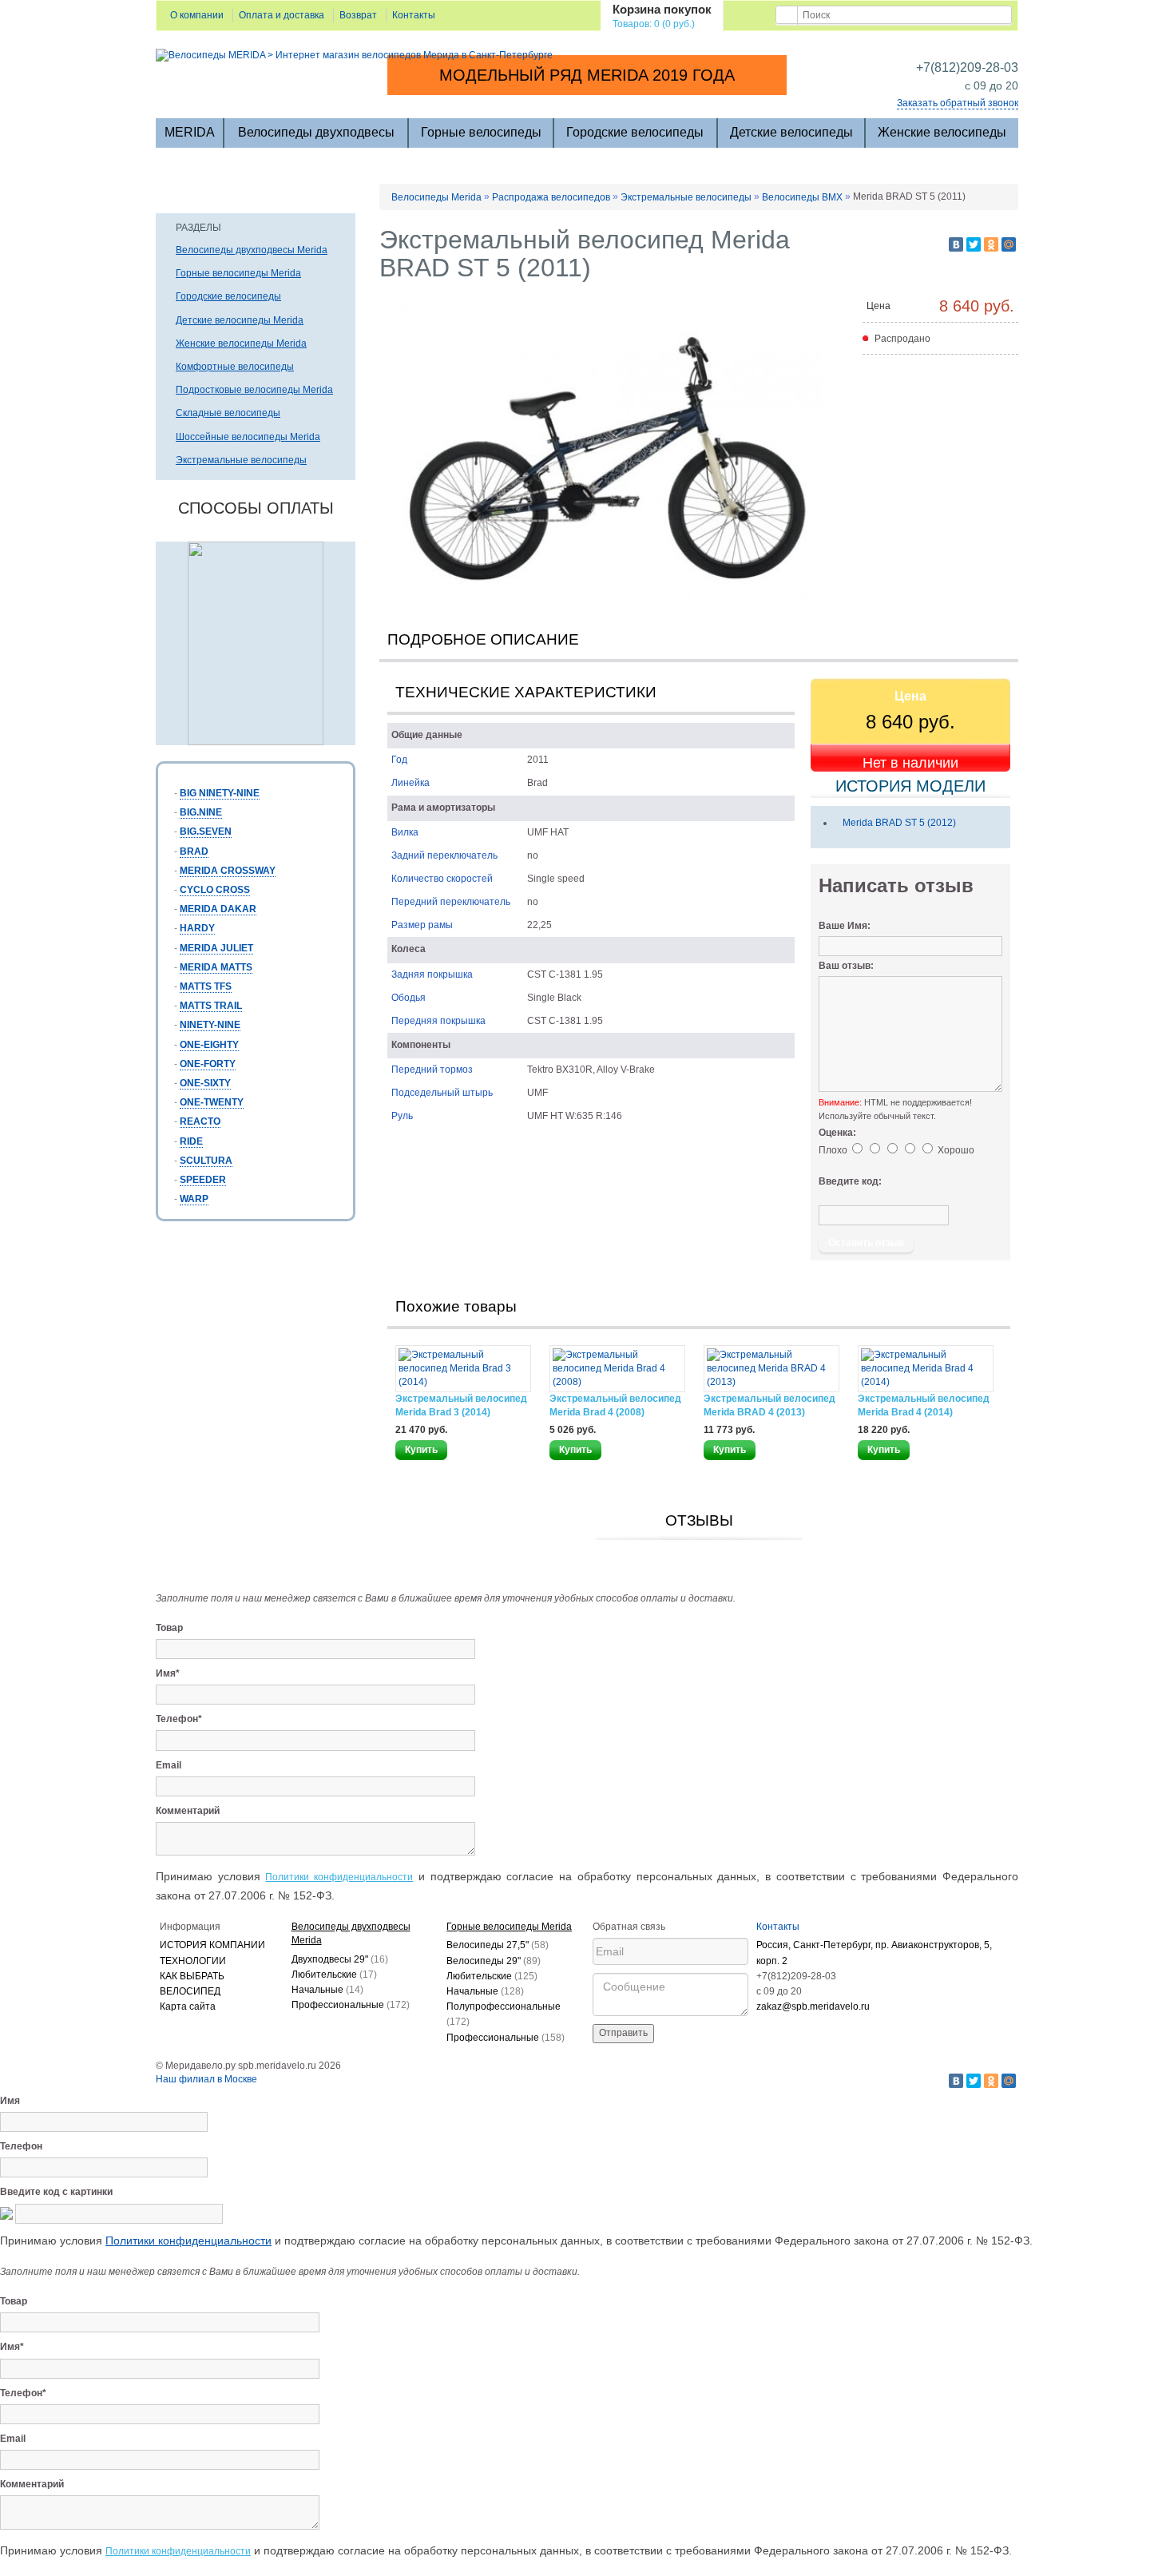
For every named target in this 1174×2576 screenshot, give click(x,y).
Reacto (200, 1121)
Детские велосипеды (791, 132)
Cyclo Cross (215, 890)
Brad (194, 851)
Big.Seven (206, 832)
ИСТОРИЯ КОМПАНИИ (212, 1945)
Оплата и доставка (282, 15)
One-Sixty (205, 1083)
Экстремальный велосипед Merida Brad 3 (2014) (461, 1405)
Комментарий (188, 1811)
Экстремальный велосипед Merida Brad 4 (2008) (615, 1405)
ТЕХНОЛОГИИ (193, 1961)
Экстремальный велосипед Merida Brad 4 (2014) (924, 1405)
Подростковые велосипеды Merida (254, 390)
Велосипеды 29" (494, 1961)
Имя (10, 2101)
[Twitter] (974, 244)
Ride (191, 1141)
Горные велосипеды (481, 132)
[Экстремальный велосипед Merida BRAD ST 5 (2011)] (611, 450)
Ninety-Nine (210, 1025)
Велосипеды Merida (436, 197)
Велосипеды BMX (802, 197)
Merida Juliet (216, 948)
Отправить (623, 2033)
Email (169, 1765)
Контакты (414, 15)
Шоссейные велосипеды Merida (248, 437)
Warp (194, 1199)
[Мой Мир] (1009, 244)
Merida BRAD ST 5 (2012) (899, 823)
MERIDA (190, 132)
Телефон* (179, 1719)
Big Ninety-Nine (220, 793)
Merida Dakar (218, 909)
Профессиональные (351, 2005)
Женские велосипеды (942, 132)
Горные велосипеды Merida (238, 273)
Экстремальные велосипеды (241, 460)
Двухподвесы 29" (340, 1959)
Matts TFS (206, 986)
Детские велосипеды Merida (240, 320)
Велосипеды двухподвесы (316, 132)
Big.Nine (201, 812)
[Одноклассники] (991, 244)
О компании (197, 15)
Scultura (206, 1161)
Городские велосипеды (635, 132)
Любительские (334, 1975)
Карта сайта (188, 2006)
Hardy (197, 928)
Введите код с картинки (56, 2192)
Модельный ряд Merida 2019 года (587, 75)
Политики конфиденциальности (339, 1877)
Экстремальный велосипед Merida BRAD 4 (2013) (769, 1405)
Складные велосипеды (228, 413)
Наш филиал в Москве (206, 2079)
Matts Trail (211, 1006)
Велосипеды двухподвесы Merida (252, 250)
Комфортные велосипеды (235, 367)
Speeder (203, 1180)
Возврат (358, 15)
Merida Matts (216, 967)
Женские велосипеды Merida (241, 343)
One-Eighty (209, 1045)
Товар (169, 1628)
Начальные (327, 1990)
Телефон (21, 2146)
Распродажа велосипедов (551, 197)
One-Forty (208, 1064)
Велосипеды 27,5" (498, 1945)
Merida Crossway (228, 871)
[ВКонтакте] (956, 244)
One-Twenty (212, 1102)
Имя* (168, 1673)
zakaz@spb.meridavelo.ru (813, 2006)
